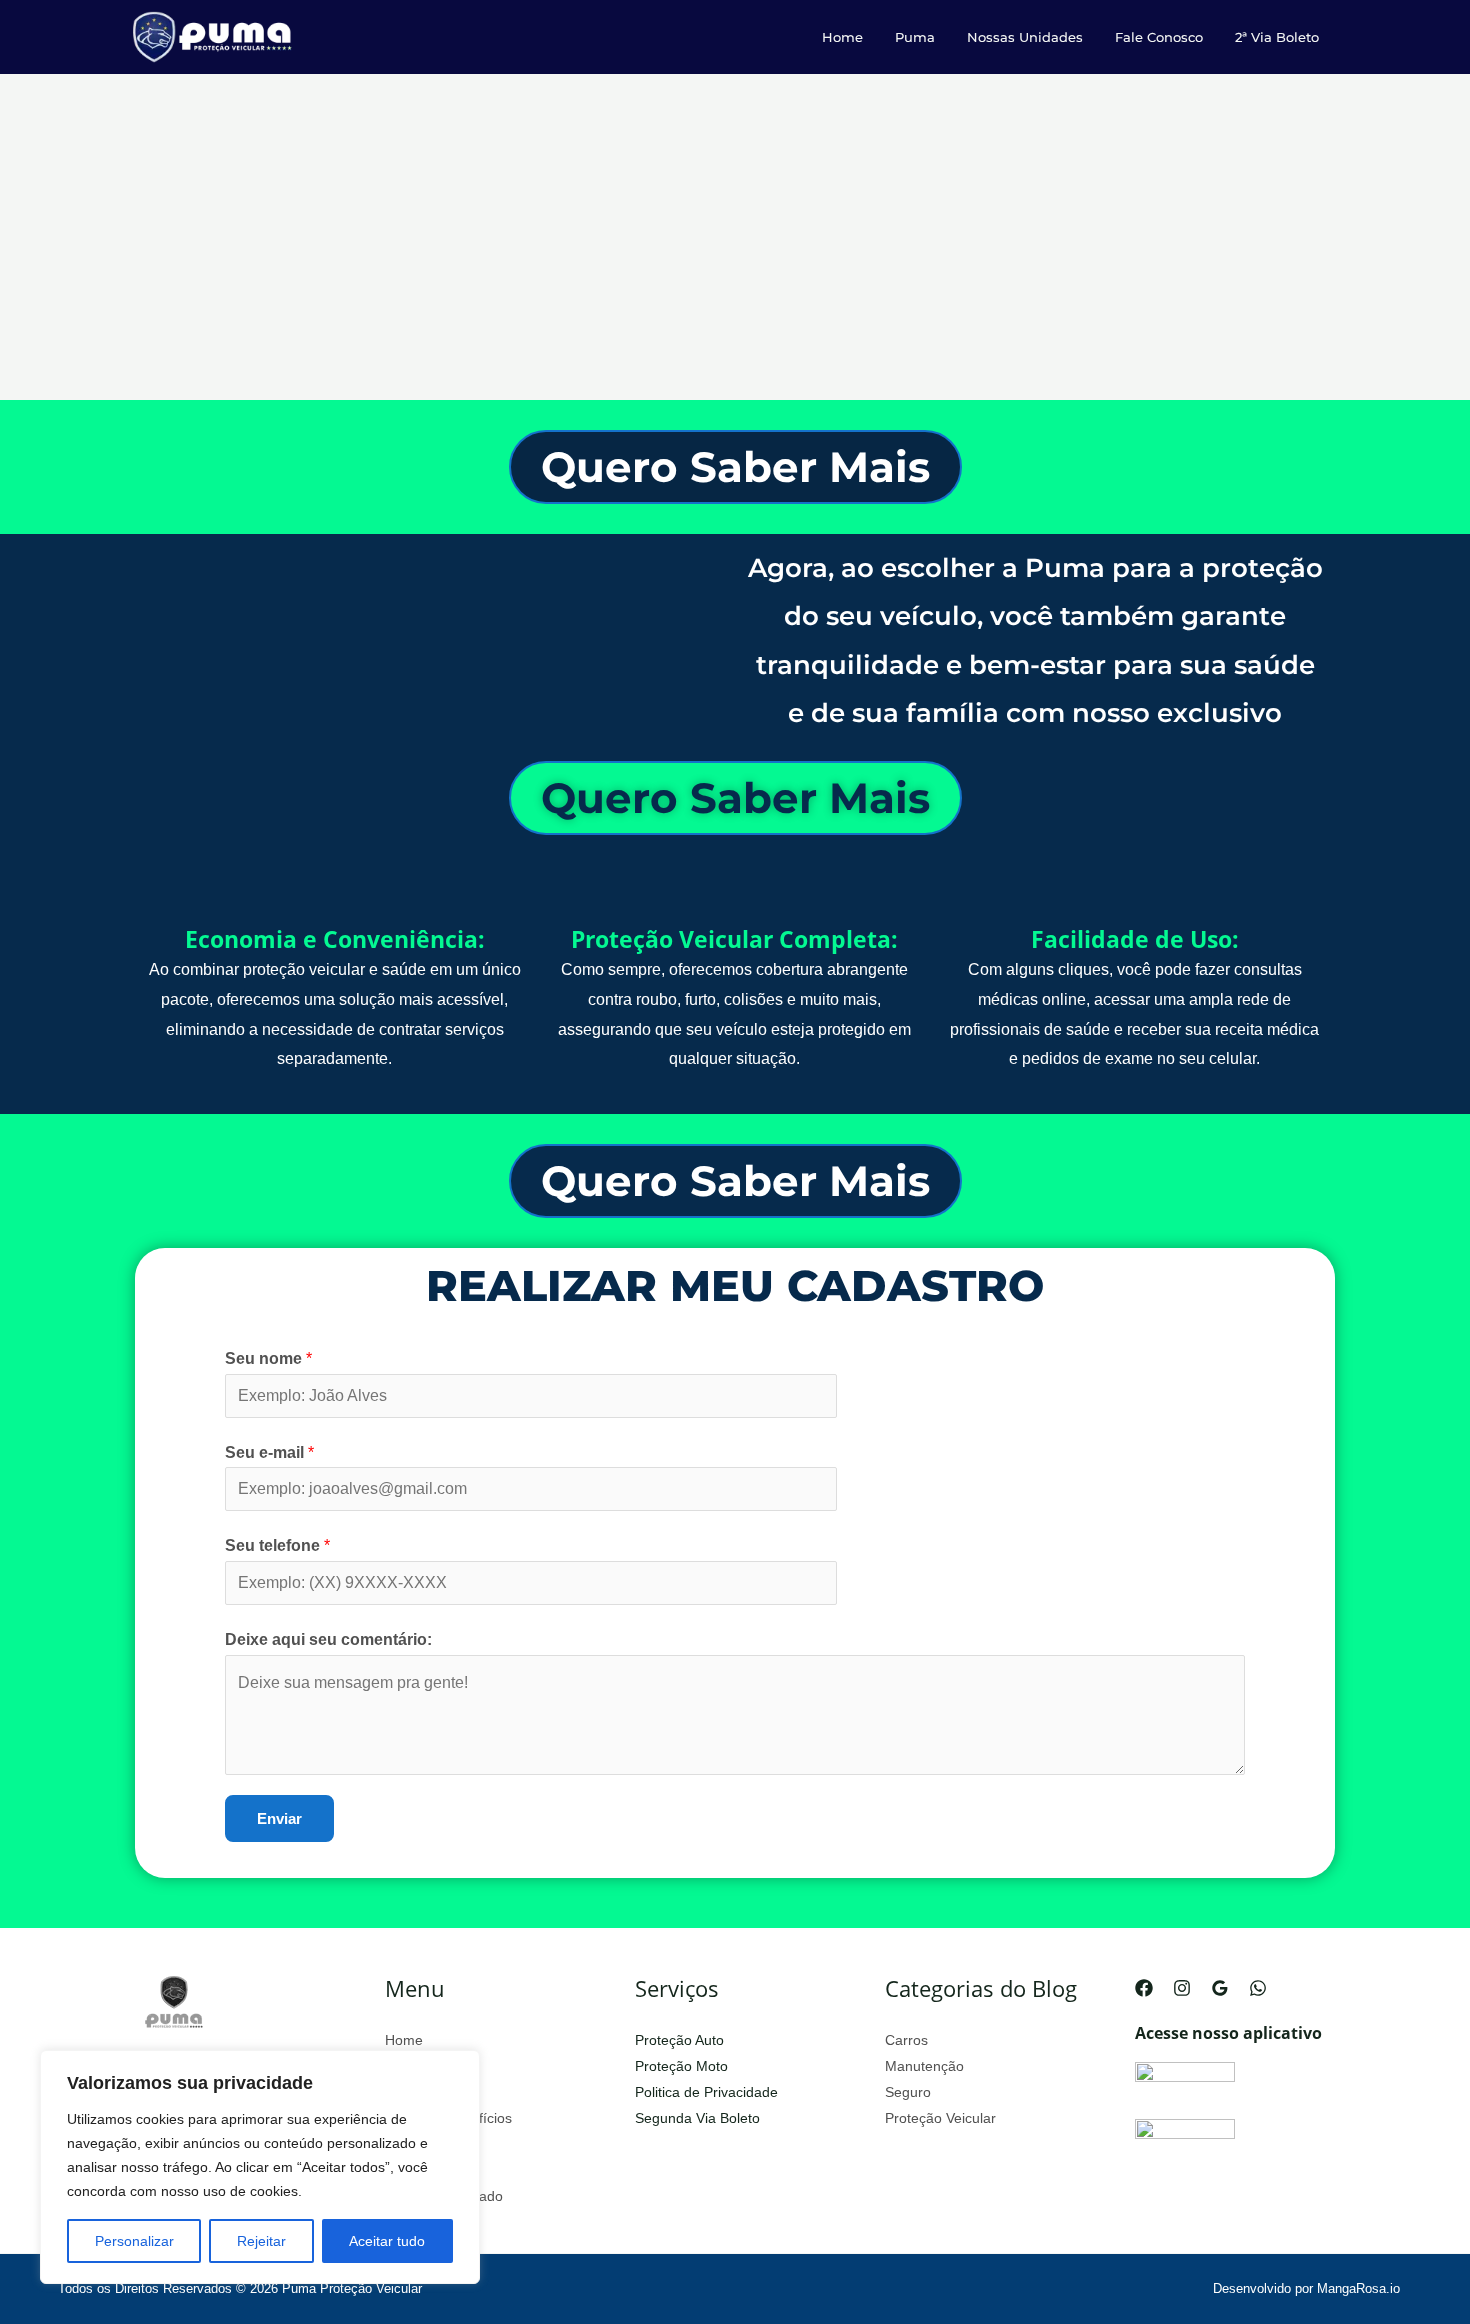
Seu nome (268, 1358)
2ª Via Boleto (1277, 37)
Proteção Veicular (940, 2118)
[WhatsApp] (1258, 1988)
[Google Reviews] (1220, 1988)
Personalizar (134, 2241)
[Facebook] (1144, 1988)
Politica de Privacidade (706, 2092)
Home (842, 37)
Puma (915, 37)
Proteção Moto (681, 2066)
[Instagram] (1182, 1988)
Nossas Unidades (1025, 37)
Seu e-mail (269, 1452)
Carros (906, 2040)
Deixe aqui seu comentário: (328, 1639)
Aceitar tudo (387, 2241)
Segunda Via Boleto (697, 2118)
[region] (260, 2167)
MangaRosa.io (1364, 2288)
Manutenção (924, 2066)
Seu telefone (277, 1545)
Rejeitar (261, 2241)
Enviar (279, 1818)
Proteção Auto (679, 2040)
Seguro (908, 2092)
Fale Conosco (1159, 37)
